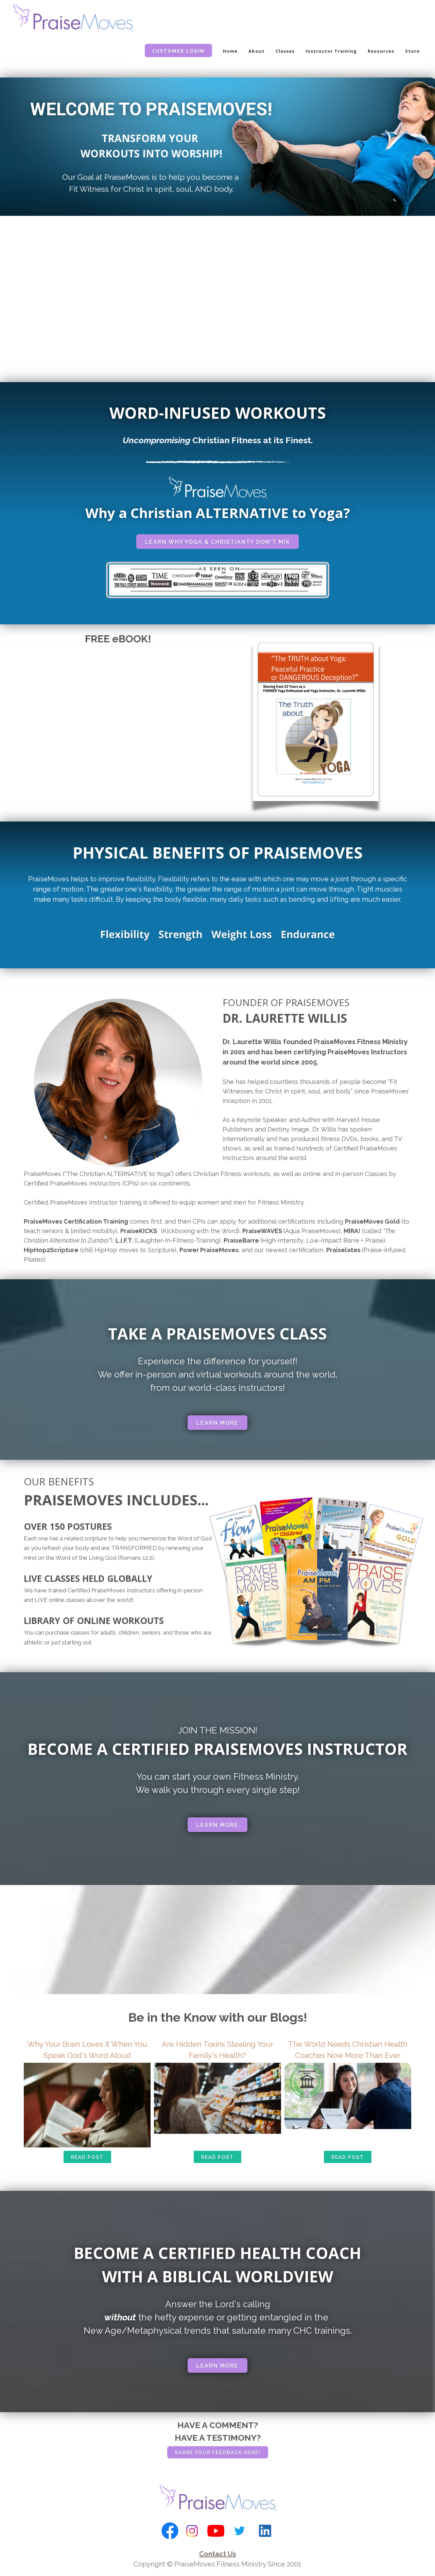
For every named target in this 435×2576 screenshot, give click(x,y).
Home (230, 51)
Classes (285, 51)
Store (412, 51)
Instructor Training (331, 51)
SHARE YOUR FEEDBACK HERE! (218, 2453)
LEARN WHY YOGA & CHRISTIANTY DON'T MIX (217, 542)
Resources (381, 51)
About (257, 51)
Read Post (87, 2157)
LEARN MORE (217, 1423)
